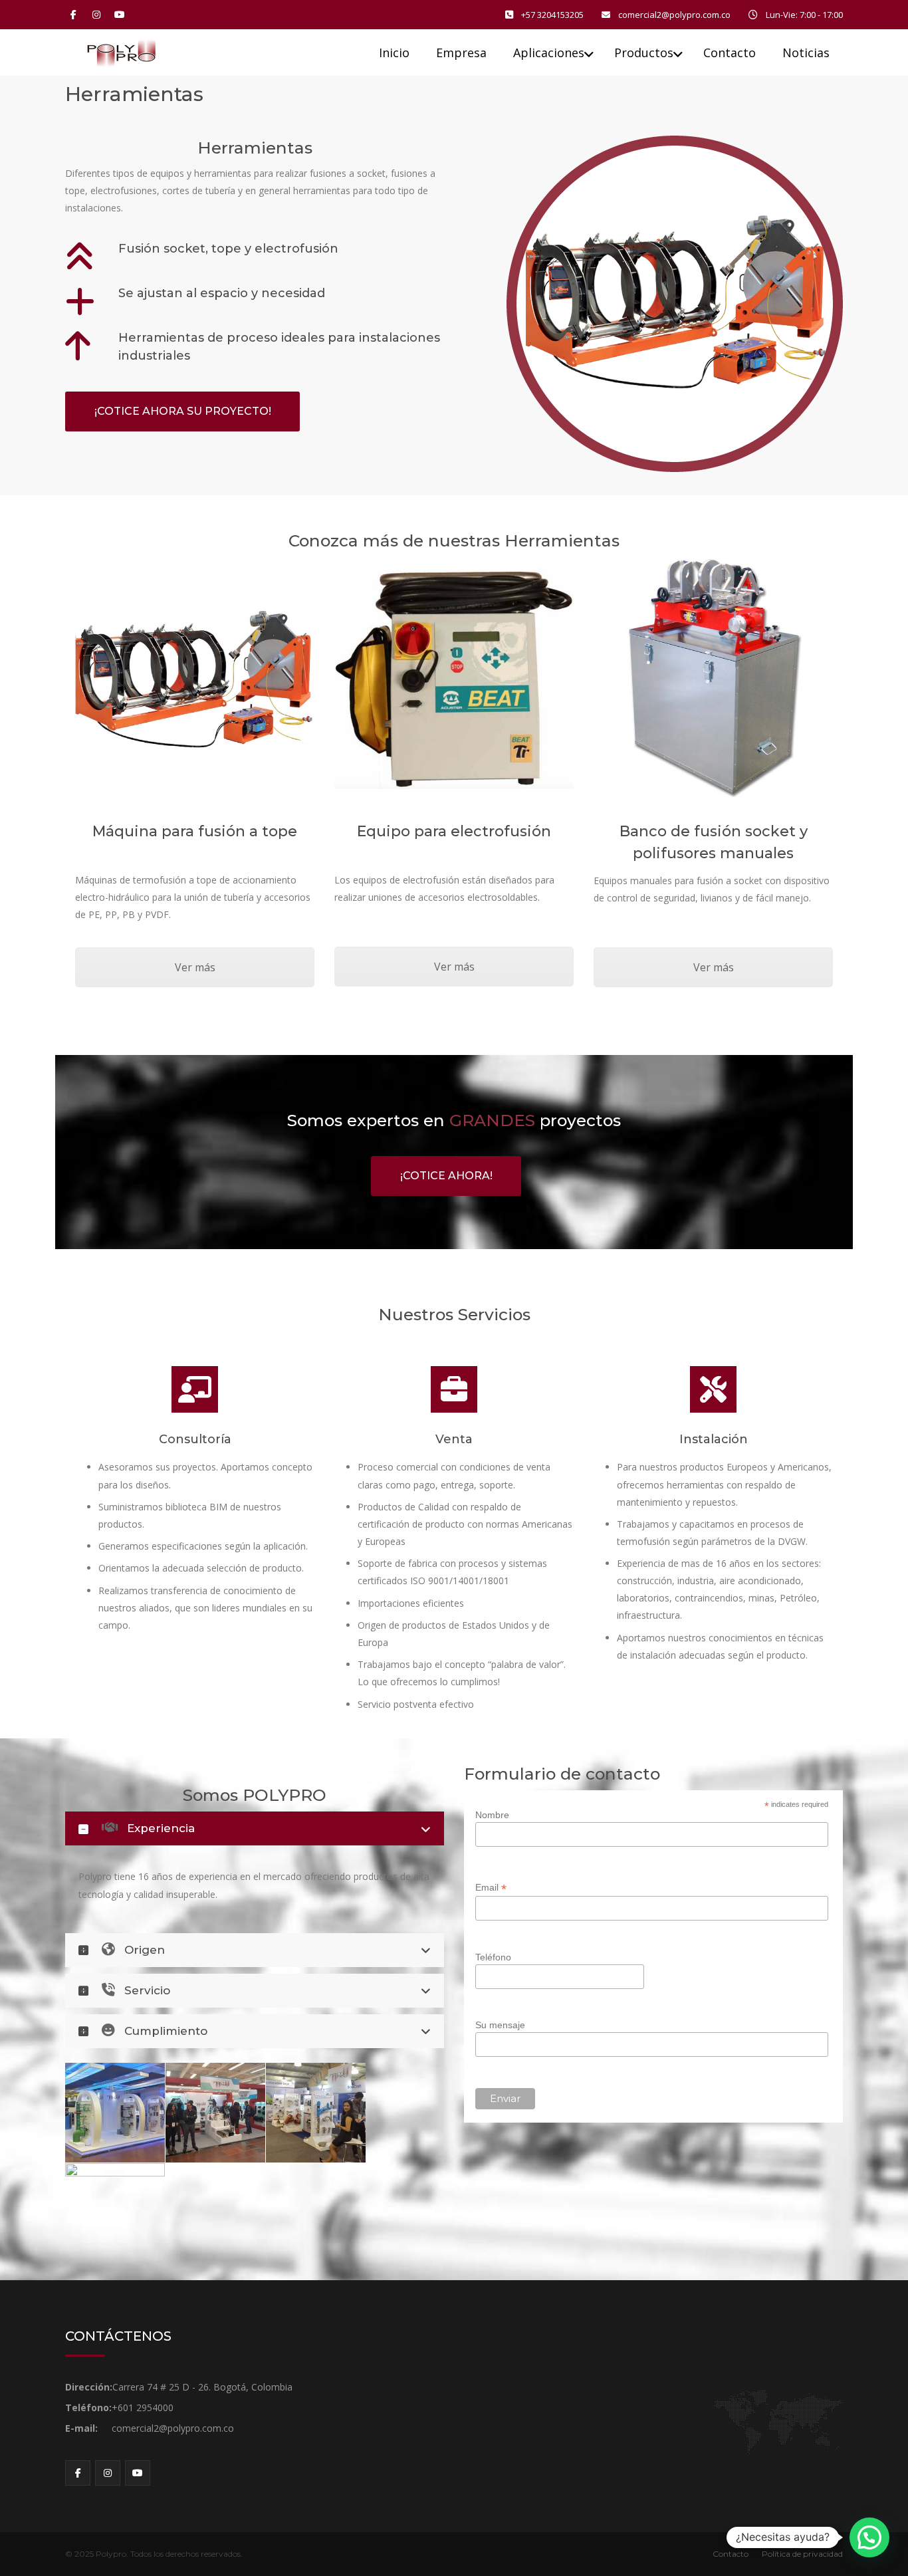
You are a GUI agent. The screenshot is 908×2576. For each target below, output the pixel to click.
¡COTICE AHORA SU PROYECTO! (183, 411)
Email (491, 1888)
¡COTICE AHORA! (446, 1176)
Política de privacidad (802, 2554)
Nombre (492, 1815)
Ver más (195, 967)
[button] (869, 2537)
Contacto (731, 2554)
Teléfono (493, 1957)
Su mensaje (500, 2025)
